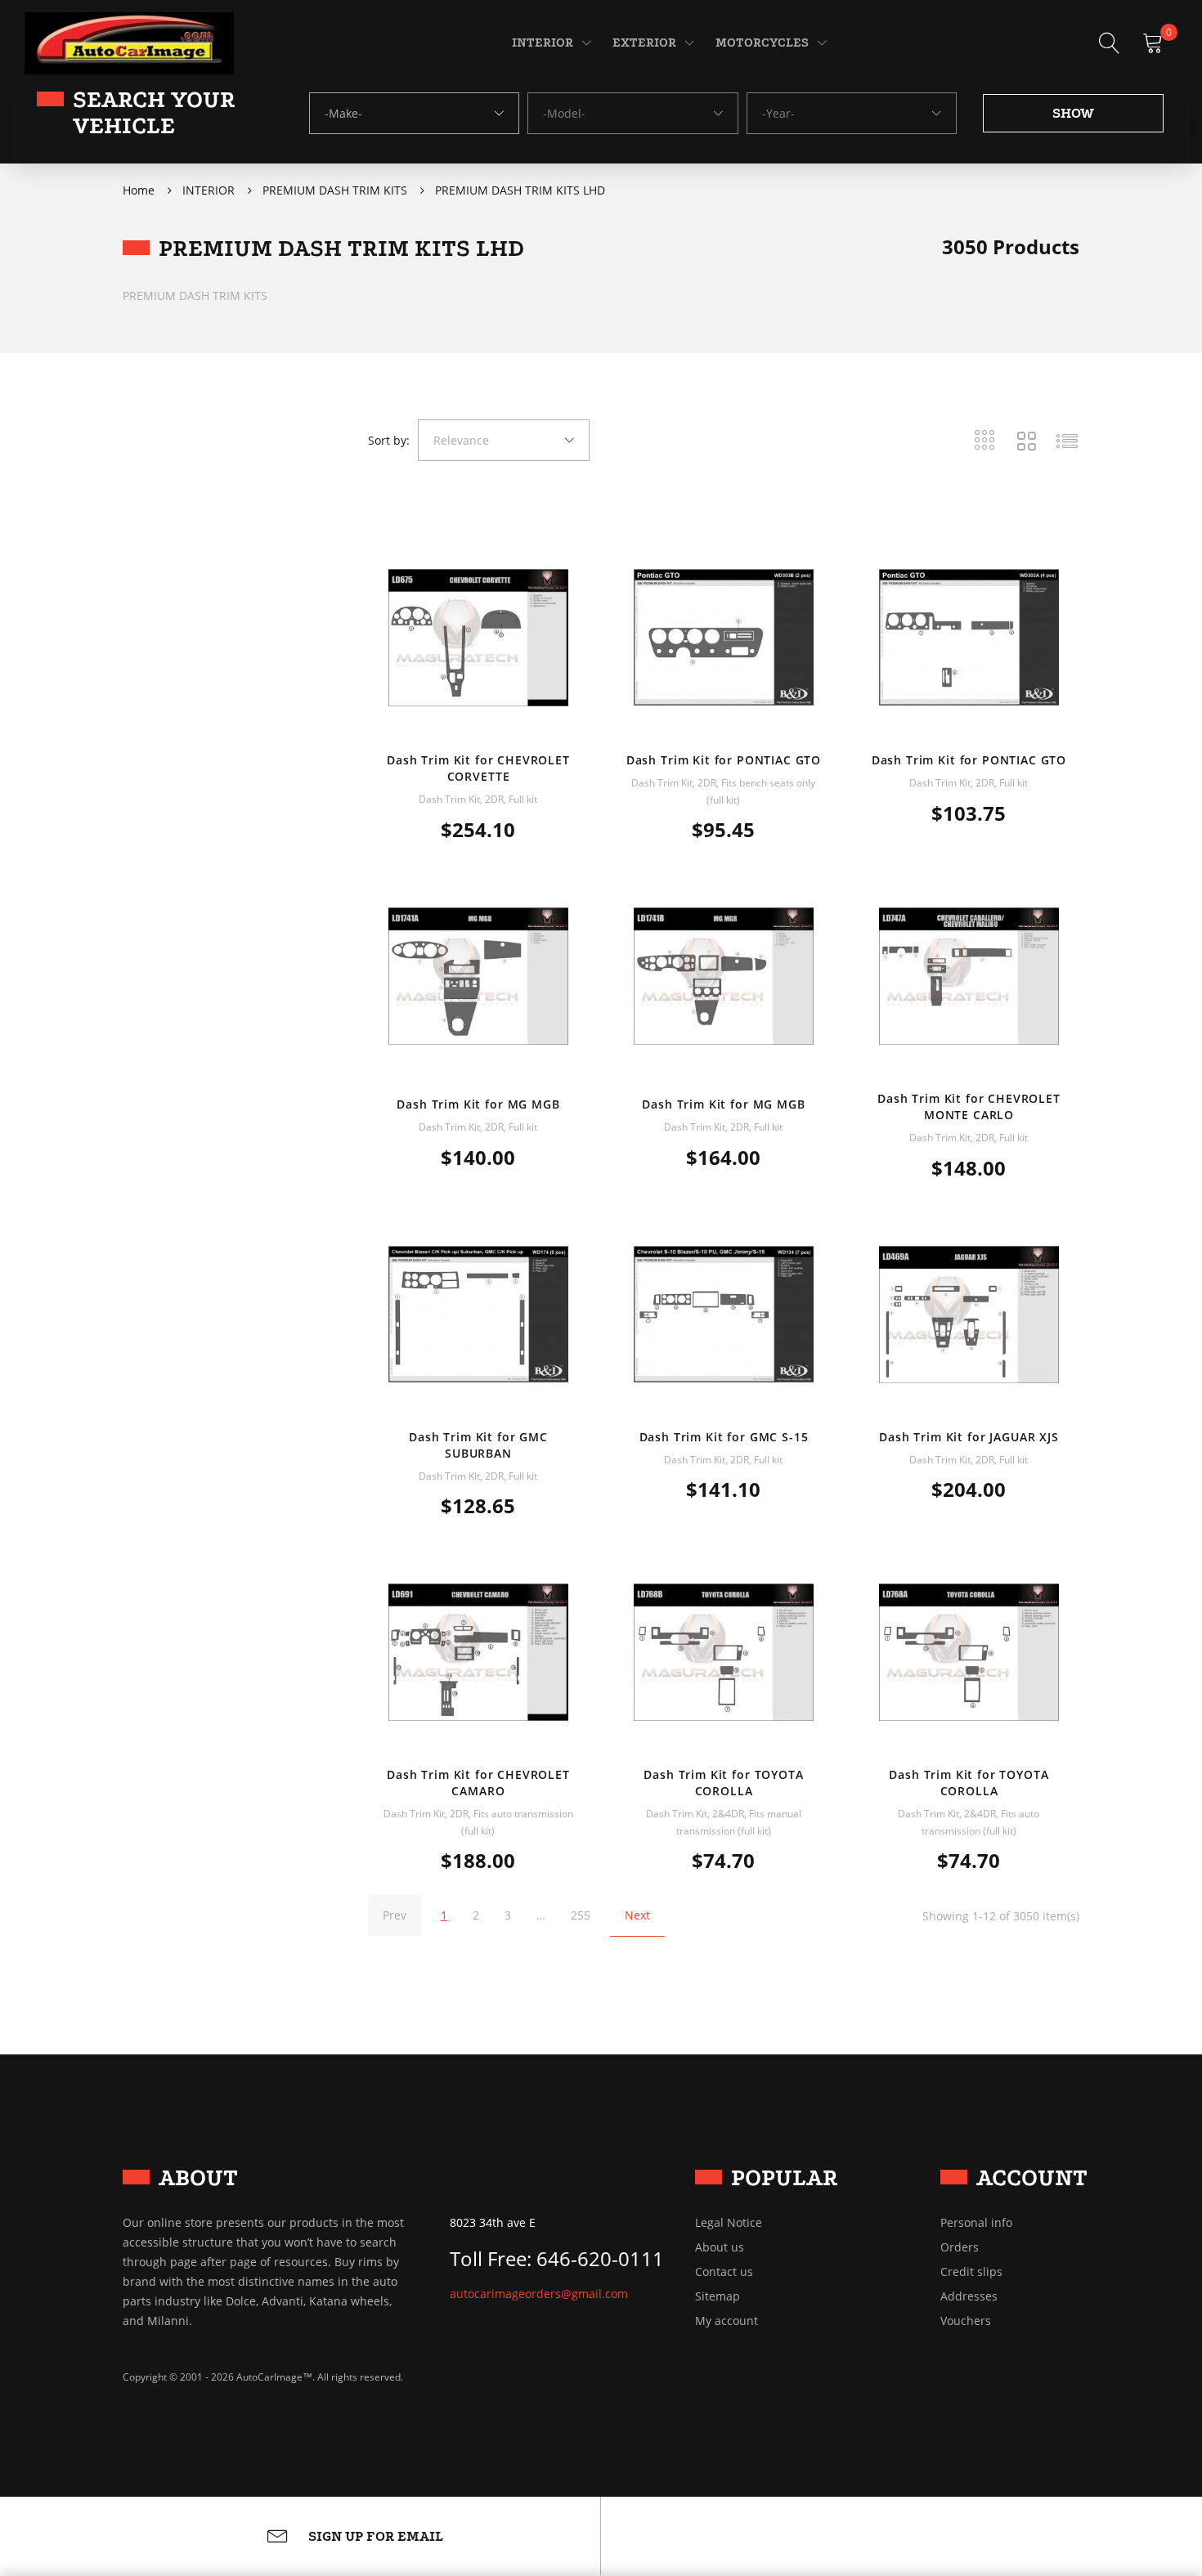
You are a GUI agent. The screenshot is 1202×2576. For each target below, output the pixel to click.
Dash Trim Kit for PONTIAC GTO (724, 760)
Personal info (976, 2223)
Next (637, 1915)
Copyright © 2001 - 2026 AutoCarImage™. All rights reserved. (263, 2377)
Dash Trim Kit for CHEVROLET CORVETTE (478, 768)
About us (720, 2247)
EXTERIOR (644, 43)
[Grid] (985, 441)
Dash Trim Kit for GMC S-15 (724, 1437)
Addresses (969, 2296)
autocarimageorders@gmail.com (539, 2294)
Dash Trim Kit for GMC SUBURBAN (478, 1445)
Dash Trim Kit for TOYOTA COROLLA (723, 1783)
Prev (395, 1915)
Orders (960, 2247)
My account (727, 2321)
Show (1073, 113)
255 (581, 1915)
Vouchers (966, 2321)
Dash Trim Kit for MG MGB (478, 1104)
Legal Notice (729, 2223)
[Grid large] (1026, 441)
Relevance (461, 440)
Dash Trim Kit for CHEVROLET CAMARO (478, 1783)
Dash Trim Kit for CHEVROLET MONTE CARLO (969, 1107)
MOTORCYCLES (762, 43)
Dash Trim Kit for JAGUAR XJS (969, 1437)
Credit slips (971, 2272)
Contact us (724, 2272)
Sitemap (718, 2296)
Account (1032, 2177)
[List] (1067, 441)
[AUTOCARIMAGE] (129, 42)
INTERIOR (543, 43)
